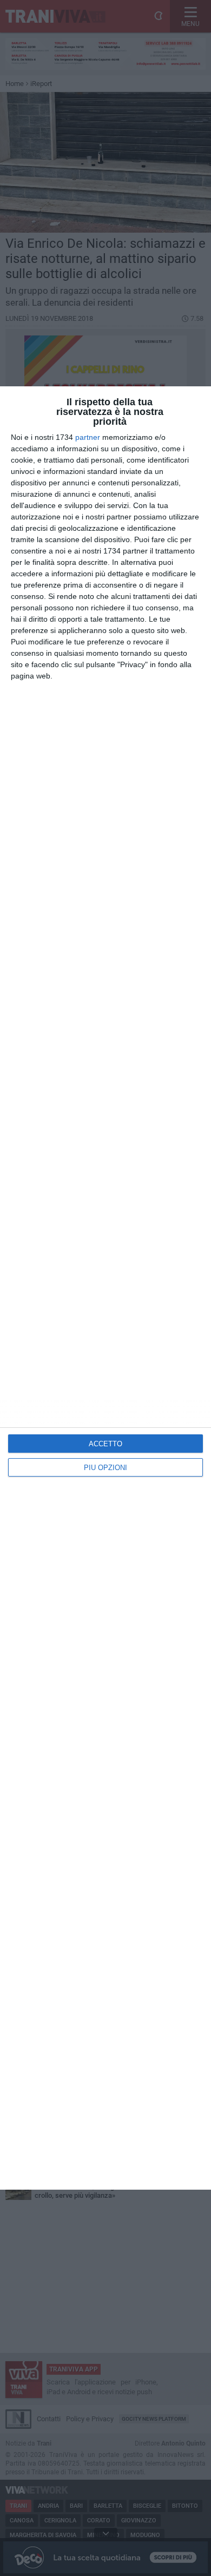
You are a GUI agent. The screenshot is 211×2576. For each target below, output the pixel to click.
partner (88, 437)
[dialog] (105, 1288)
